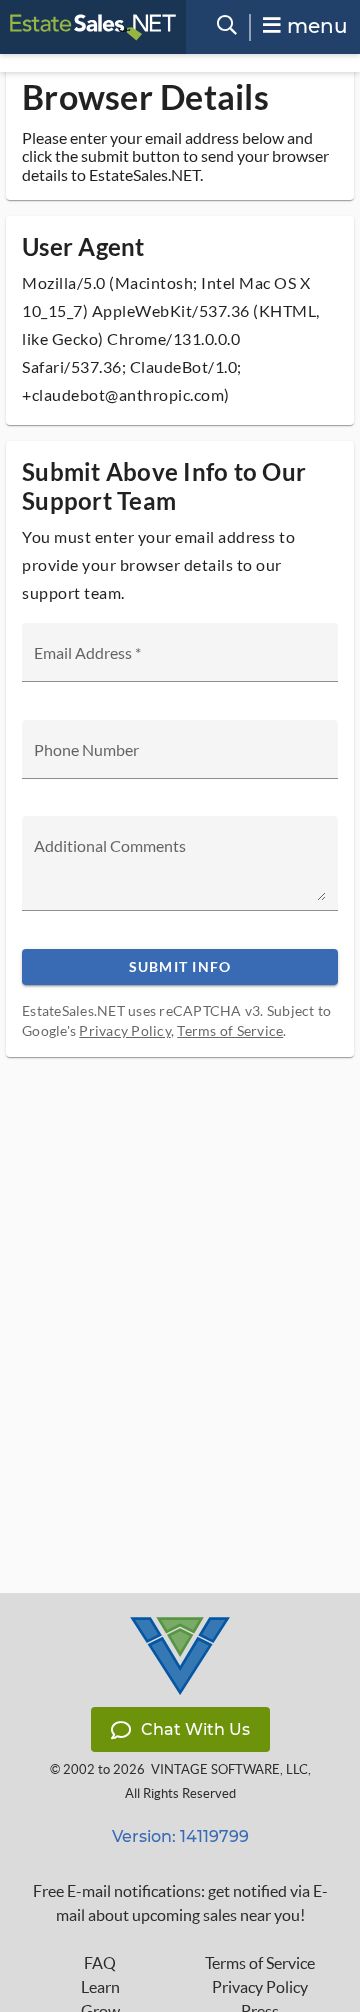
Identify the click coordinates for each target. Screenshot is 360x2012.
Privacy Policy (125, 1030)
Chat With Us (195, 1729)
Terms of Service (230, 1030)
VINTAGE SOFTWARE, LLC (229, 1769)
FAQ (100, 1963)
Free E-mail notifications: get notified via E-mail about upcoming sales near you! (180, 1903)
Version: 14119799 (180, 1836)
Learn (100, 1987)
